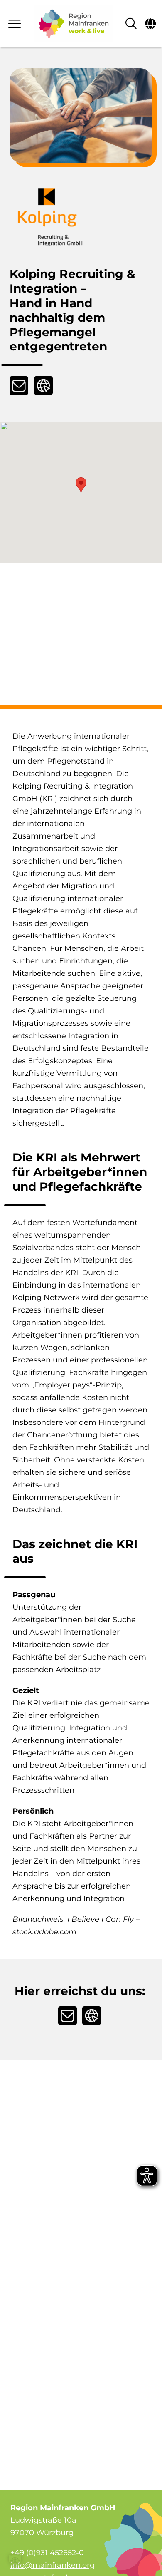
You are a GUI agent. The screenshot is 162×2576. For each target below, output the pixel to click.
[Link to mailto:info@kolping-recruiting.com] (19, 386)
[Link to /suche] (131, 24)
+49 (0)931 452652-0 (47, 2553)
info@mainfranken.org (53, 2565)
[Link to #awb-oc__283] (15, 24)
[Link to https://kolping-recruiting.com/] (43, 386)
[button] (81, 485)
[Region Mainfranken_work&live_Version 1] (74, 24)
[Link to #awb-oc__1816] (150, 24)
